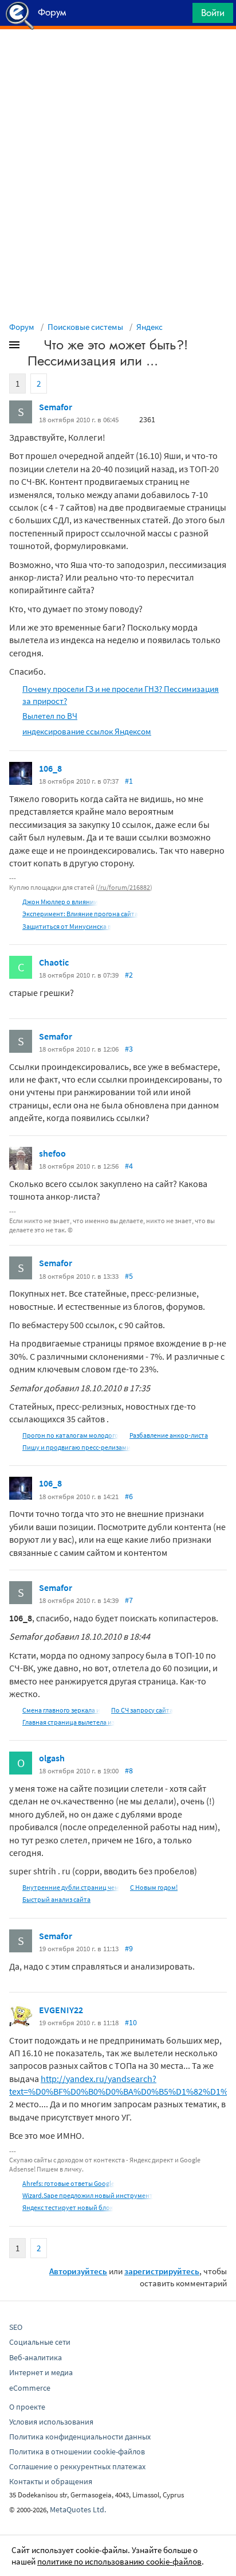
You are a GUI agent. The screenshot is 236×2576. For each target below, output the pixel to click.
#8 (129, 1770)
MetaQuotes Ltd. (78, 2509)
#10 (131, 2022)
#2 (129, 975)
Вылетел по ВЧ (50, 716)
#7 (129, 1600)
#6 (129, 1496)
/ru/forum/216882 (124, 887)
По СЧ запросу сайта (142, 1710)
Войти (213, 13)
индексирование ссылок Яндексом (87, 731)
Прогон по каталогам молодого (70, 1435)
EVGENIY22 (61, 2010)
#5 (129, 1276)
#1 (129, 781)
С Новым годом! (154, 1887)
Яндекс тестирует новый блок (68, 2207)
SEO (16, 2327)
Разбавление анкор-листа (169, 1435)
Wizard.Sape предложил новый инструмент (88, 2195)
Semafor (56, 407)
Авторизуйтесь (78, 2271)
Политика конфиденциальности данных (80, 2437)
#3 (129, 1049)
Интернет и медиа (41, 2372)
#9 (129, 1948)
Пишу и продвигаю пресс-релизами (76, 1447)
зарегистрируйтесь (162, 2271)
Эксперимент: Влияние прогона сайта (80, 914)
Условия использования (51, 2422)
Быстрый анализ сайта (56, 1899)
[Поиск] (180, 16)
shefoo (52, 1153)
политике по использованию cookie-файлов (119, 2561)
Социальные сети (40, 2342)
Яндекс (150, 327)
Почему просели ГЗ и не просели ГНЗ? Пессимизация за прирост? (121, 695)
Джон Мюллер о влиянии (60, 902)
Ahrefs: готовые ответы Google (68, 2183)
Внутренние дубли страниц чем (71, 1887)
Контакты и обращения (51, 2481)
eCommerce (30, 2388)
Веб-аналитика (36, 2357)
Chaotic (54, 962)
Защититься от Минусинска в (67, 926)
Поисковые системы (85, 327)
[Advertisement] (118, 58)
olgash (52, 1758)
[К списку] (33, 347)
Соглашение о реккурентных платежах (77, 2466)
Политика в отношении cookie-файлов (77, 2452)
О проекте (27, 2407)
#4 (129, 1166)
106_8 (50, 768)
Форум (22, 327)
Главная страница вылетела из (68, 1722)
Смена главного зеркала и (61, 1710)
